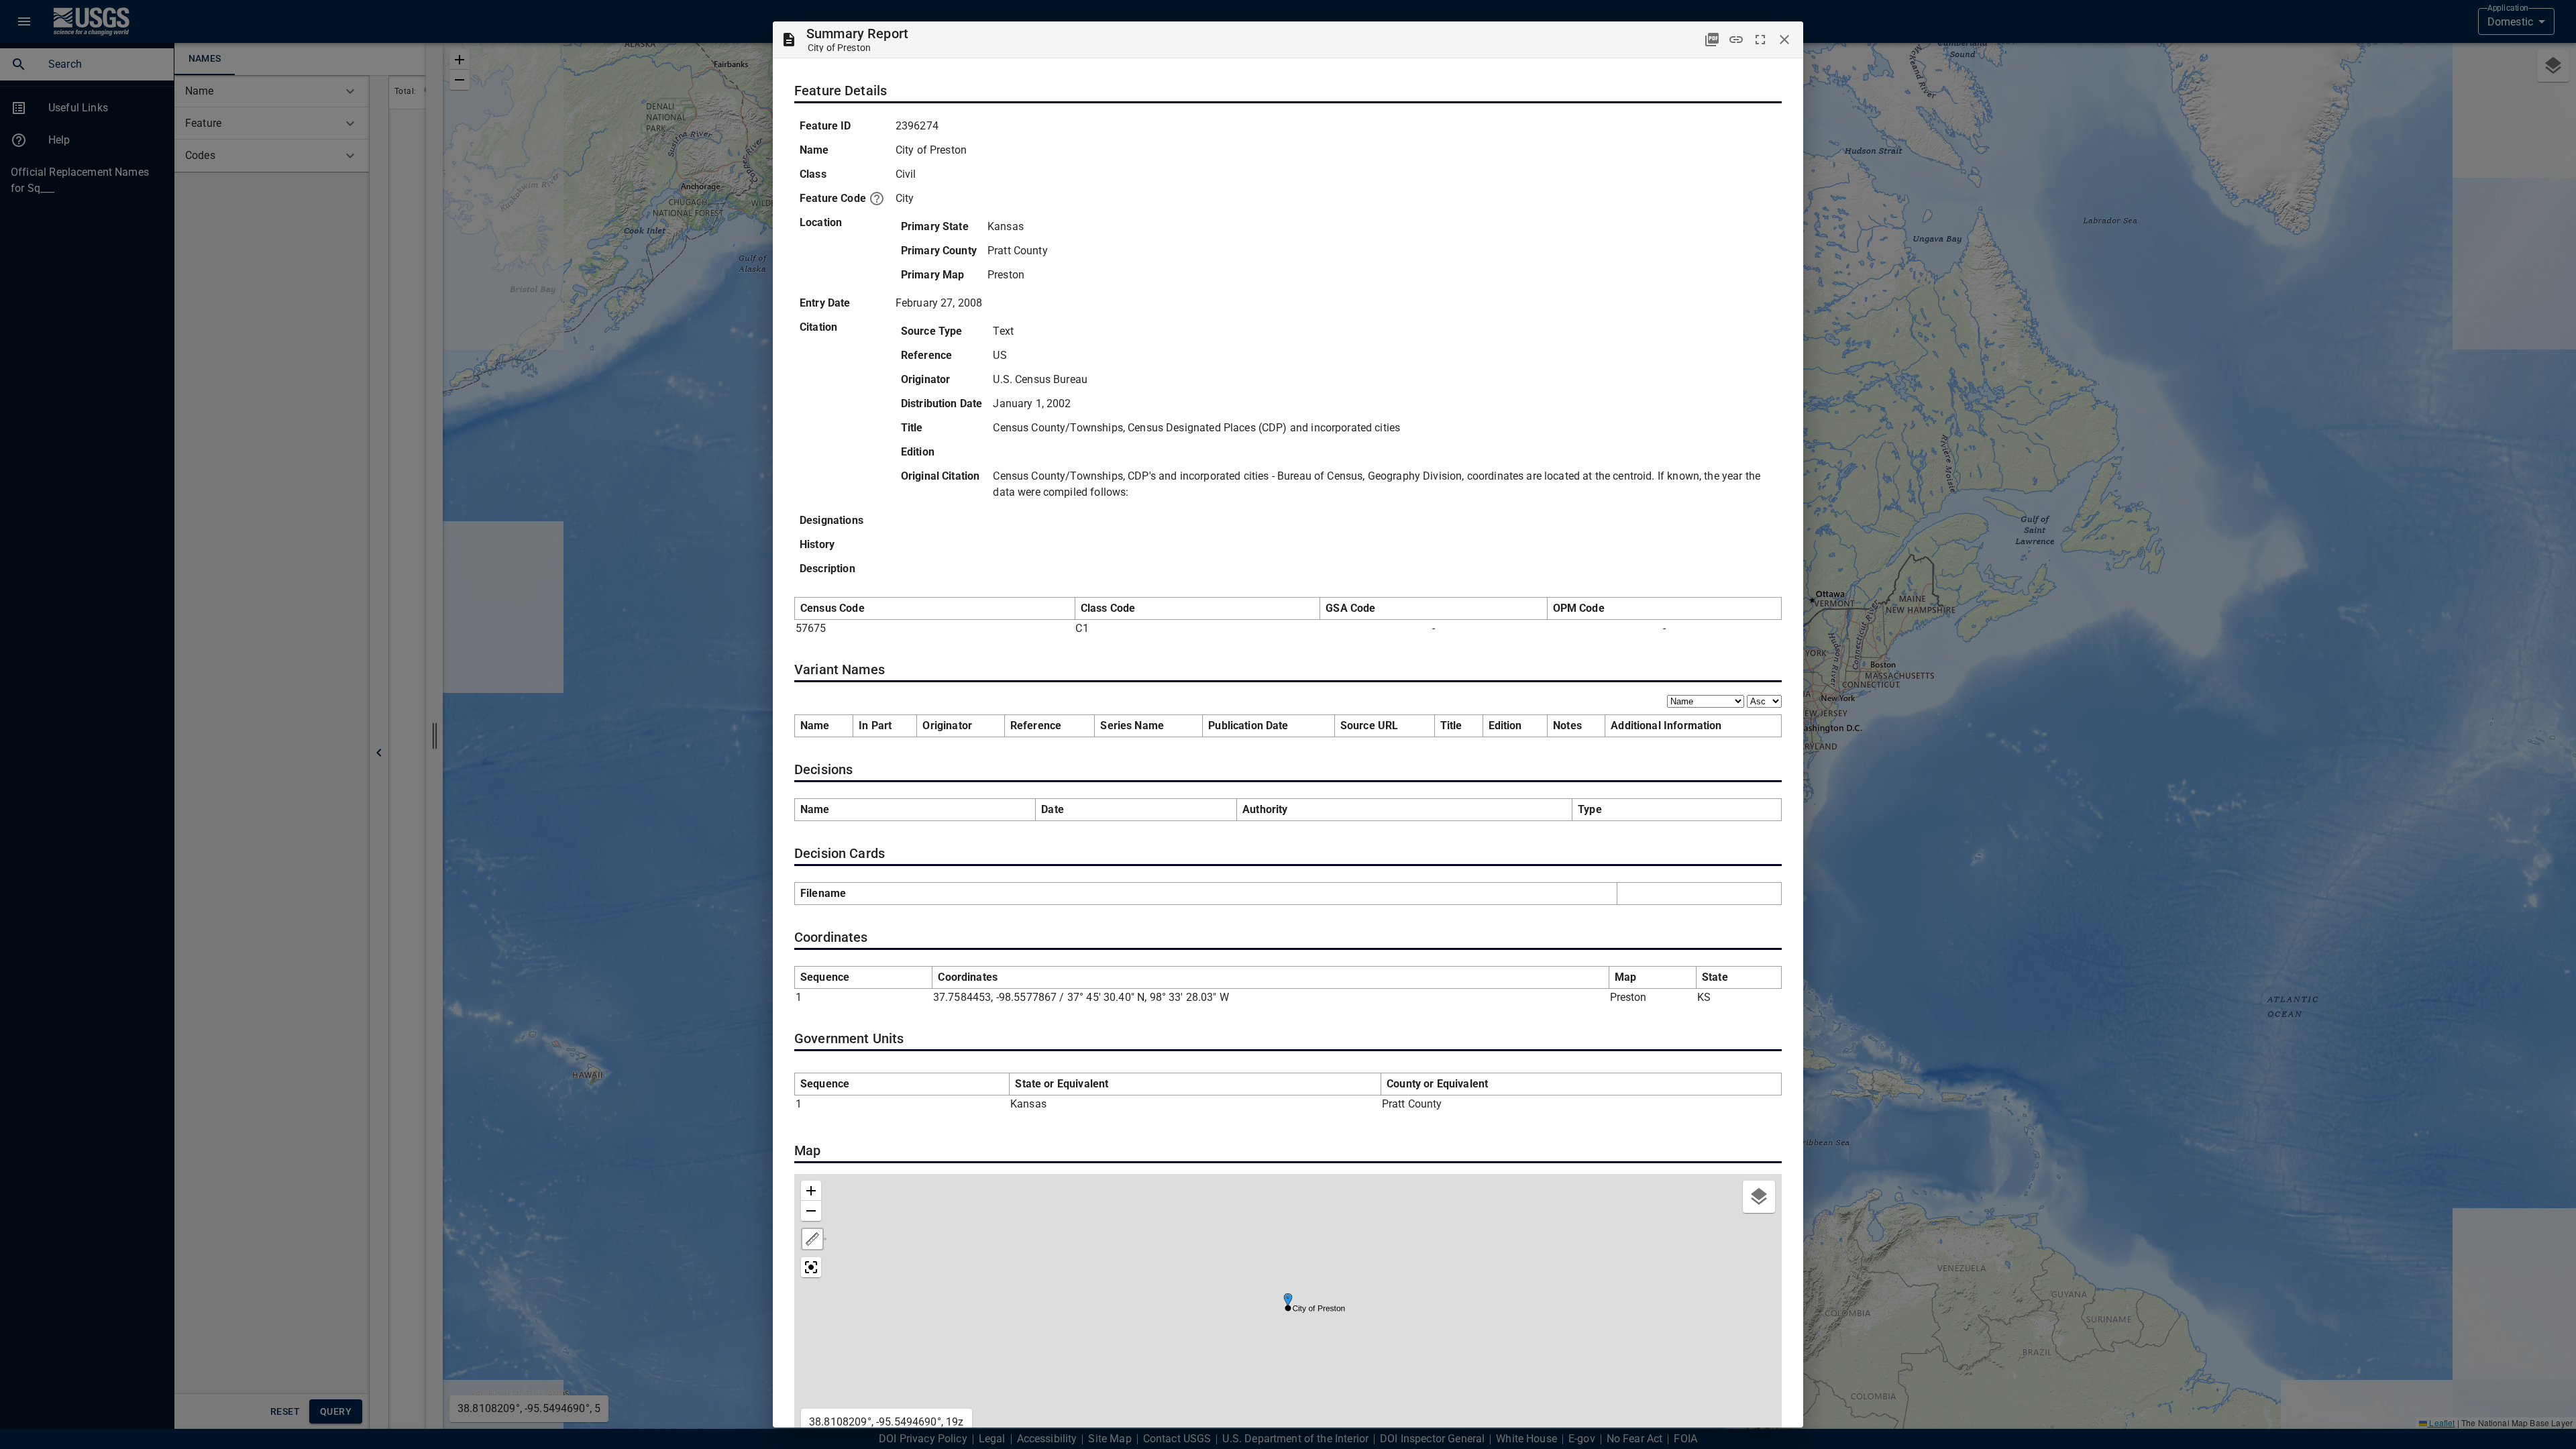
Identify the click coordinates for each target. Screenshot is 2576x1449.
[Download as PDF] (1712, 40)
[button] (1288, 1300)
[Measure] (812, 1239)
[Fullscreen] (1760, 40)
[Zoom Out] (811, 1211)
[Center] (811, 1267)
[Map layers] (1759, 1197)
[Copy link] (1736, 40)
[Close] (1784, 40)
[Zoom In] (811, 1191)
